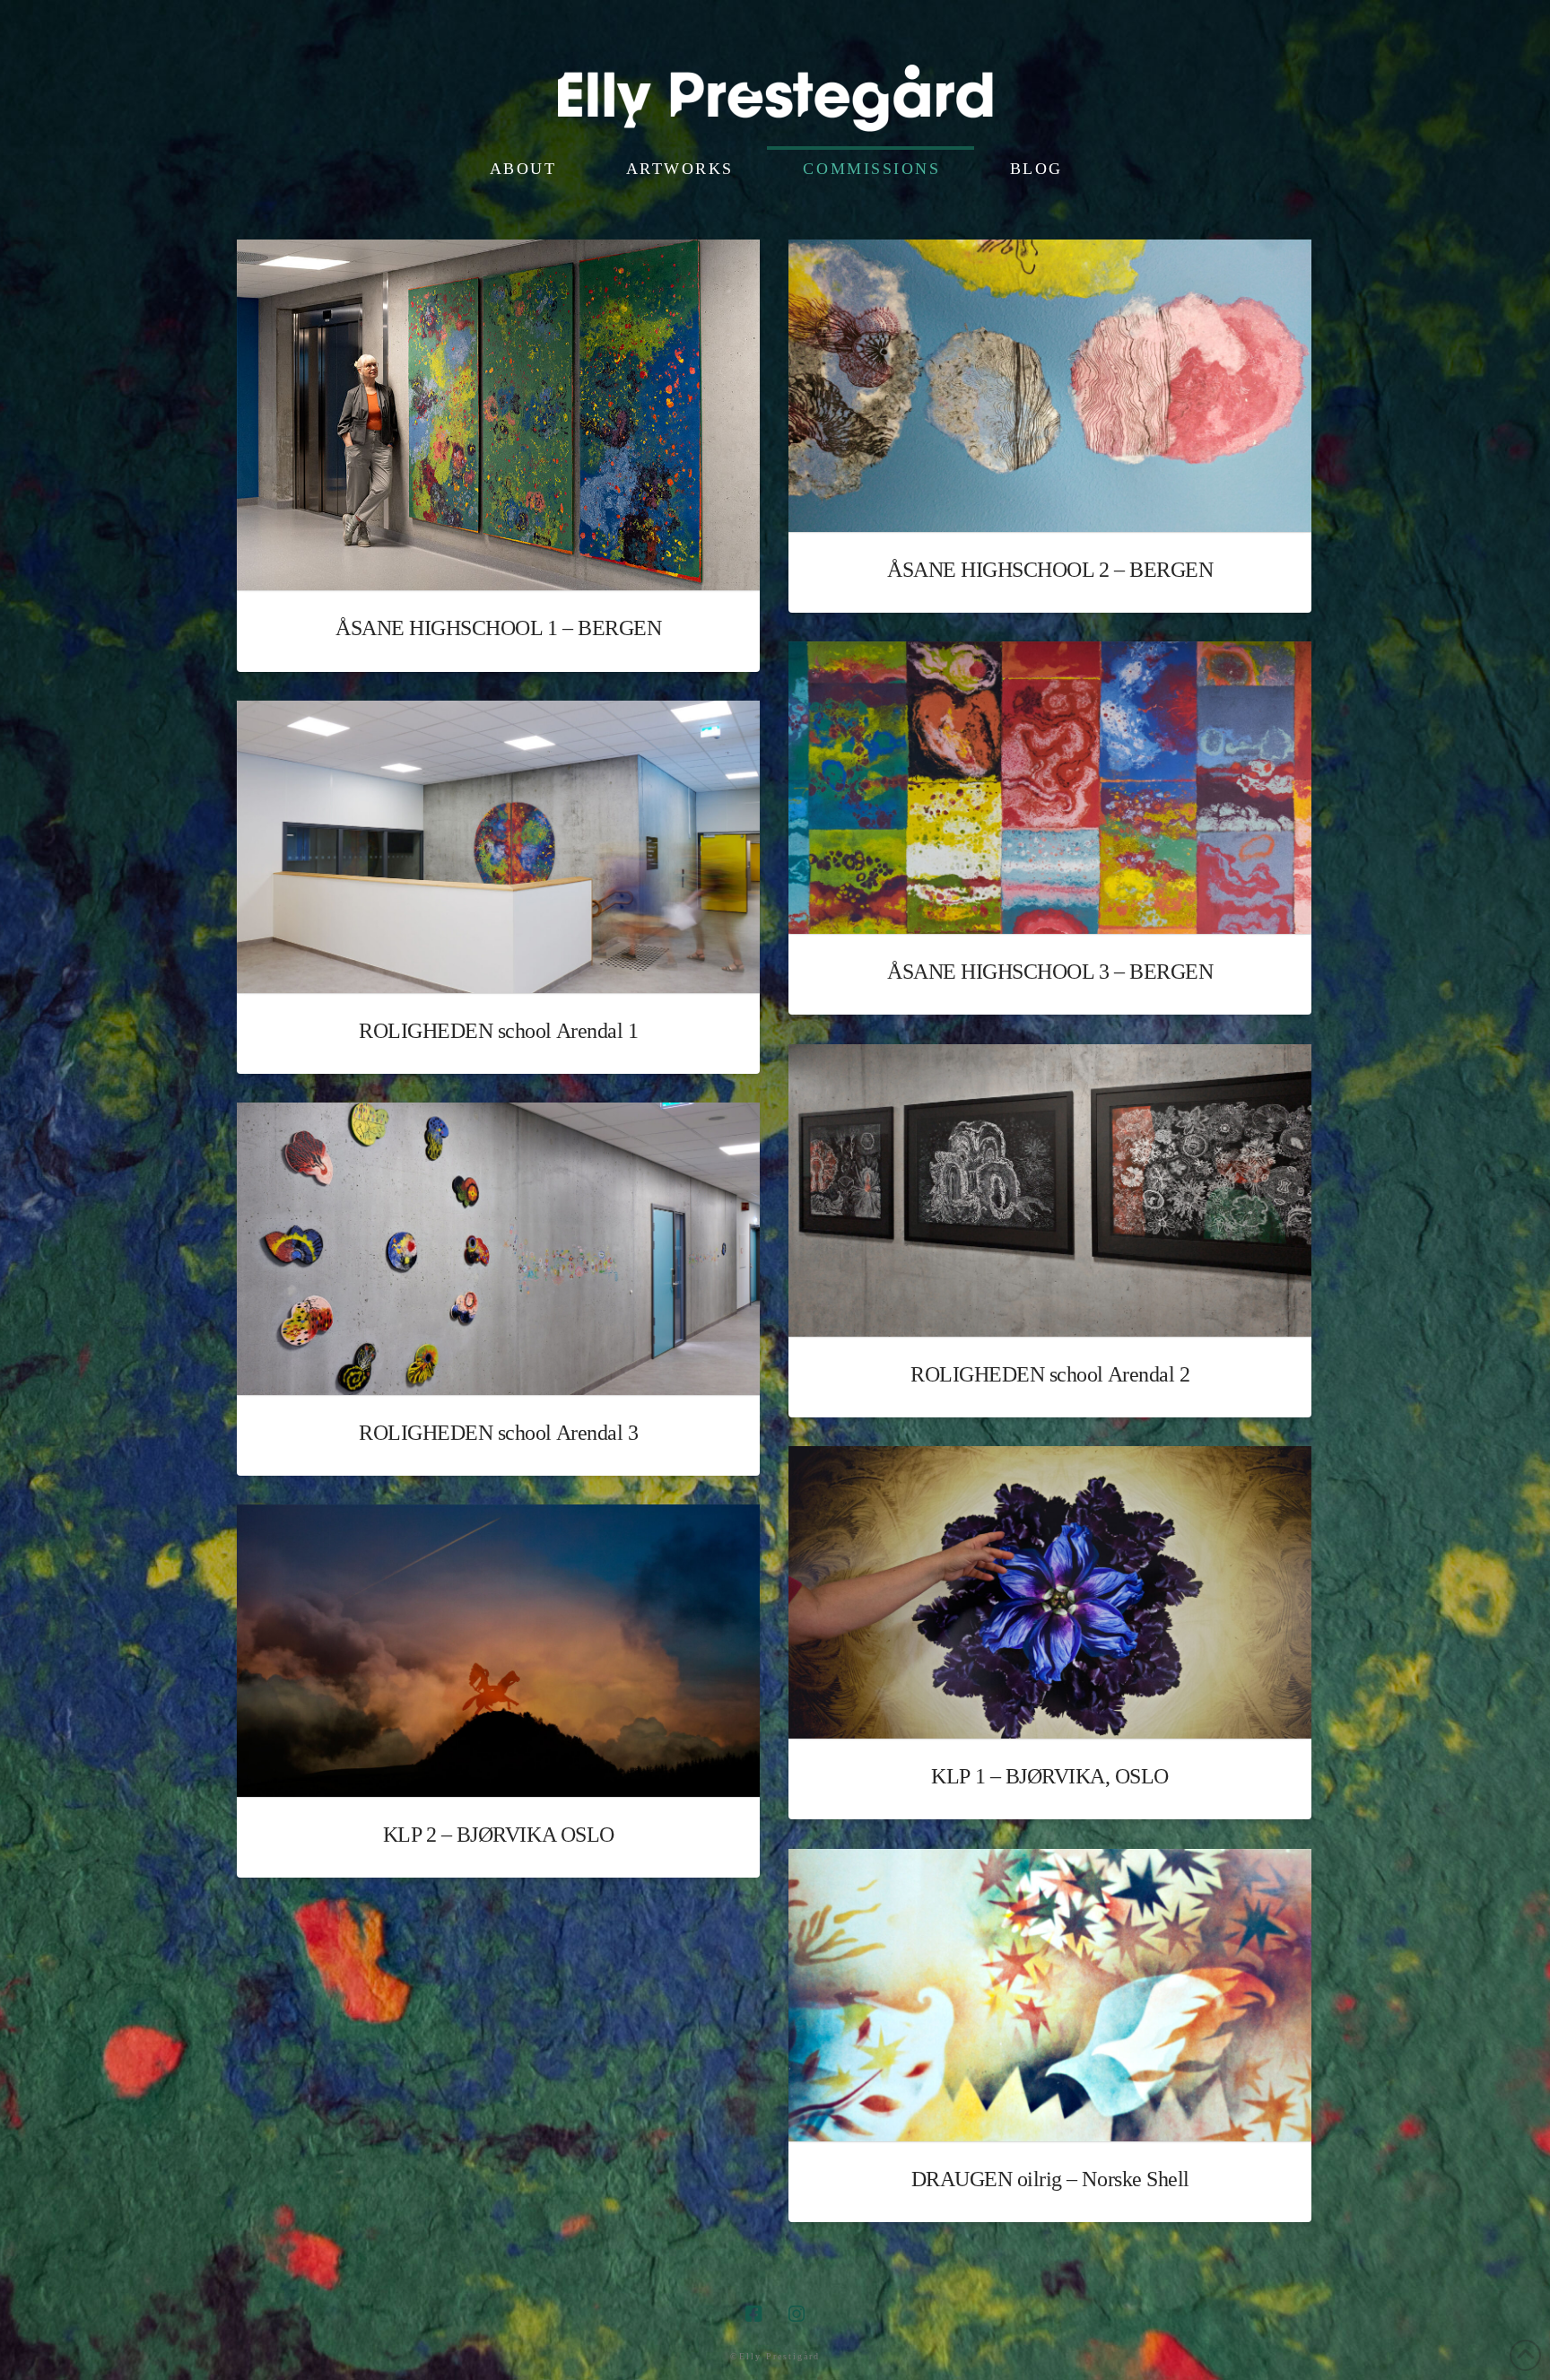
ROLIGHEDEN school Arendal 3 (498, 1433)
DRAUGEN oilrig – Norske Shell (1050, 2179)
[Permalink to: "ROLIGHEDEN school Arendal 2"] (1050, 1190)
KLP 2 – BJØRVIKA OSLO (499, 1835)
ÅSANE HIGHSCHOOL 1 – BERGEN (498, 628)
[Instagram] (797, 2314)
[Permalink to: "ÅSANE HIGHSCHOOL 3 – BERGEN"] (1050, 788)
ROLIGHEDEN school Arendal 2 (1050, 1374)
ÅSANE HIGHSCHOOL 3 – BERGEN (1050, 972)
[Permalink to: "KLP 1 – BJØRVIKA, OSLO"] (1050, 1592)
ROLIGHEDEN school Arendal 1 (498, 1031)
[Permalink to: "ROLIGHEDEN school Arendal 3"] (498, 1249)
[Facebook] (753, 2314)
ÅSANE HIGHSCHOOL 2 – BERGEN (1050, 570)
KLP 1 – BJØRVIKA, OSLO (1049, 1776)
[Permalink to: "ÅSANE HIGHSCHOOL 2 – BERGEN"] (1050, 386)
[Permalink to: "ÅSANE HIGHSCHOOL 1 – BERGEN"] (498, 415)
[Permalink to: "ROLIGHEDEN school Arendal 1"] (498, 847)
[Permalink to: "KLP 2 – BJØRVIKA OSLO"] (498, 1651)
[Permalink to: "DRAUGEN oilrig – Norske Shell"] (1050, 1995)
